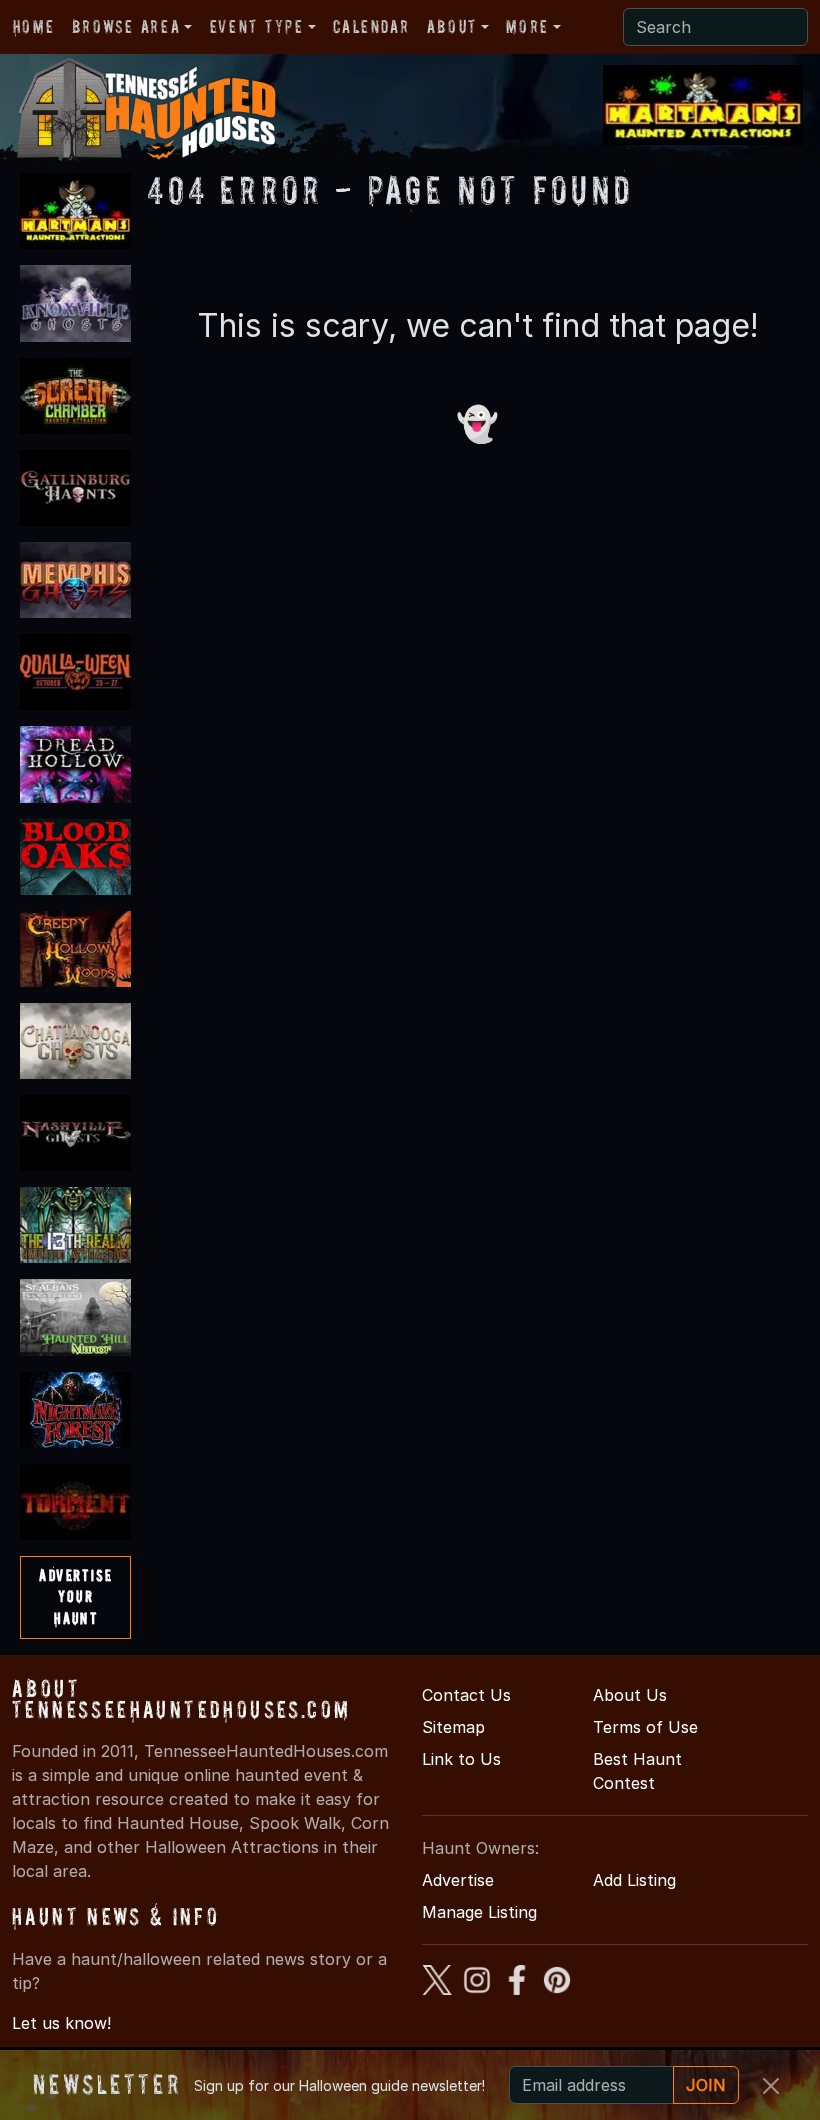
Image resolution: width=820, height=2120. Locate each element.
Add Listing (634, 1880)
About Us (630, 1695)
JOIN (706, 2085)
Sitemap (453, 1727)
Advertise (458, 1880)
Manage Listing (479, 1912)
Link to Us (461, 1759)
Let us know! (61, 2023)
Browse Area (126, 26)
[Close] (771, 2086)
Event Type (257, 26)
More (527, 26)
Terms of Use (645, 1727)
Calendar (371, 26)
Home (33, 26)
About (452, 26)
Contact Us (466, 1695)
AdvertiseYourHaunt (75, 1596)
